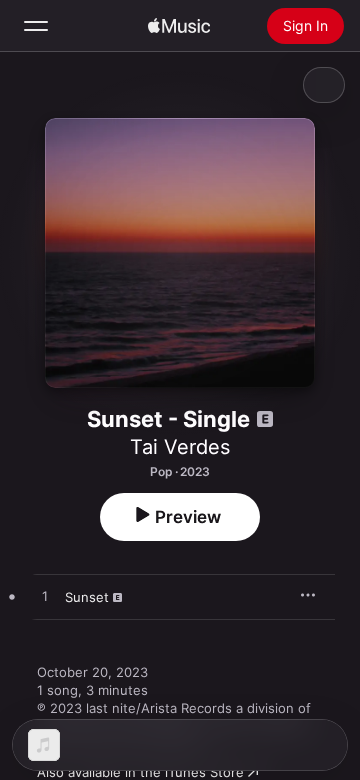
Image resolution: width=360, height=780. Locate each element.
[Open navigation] (36, 26)
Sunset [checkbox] (87, 597)
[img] (179, 26)
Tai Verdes (180, 447)
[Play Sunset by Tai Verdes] (45, 597)
